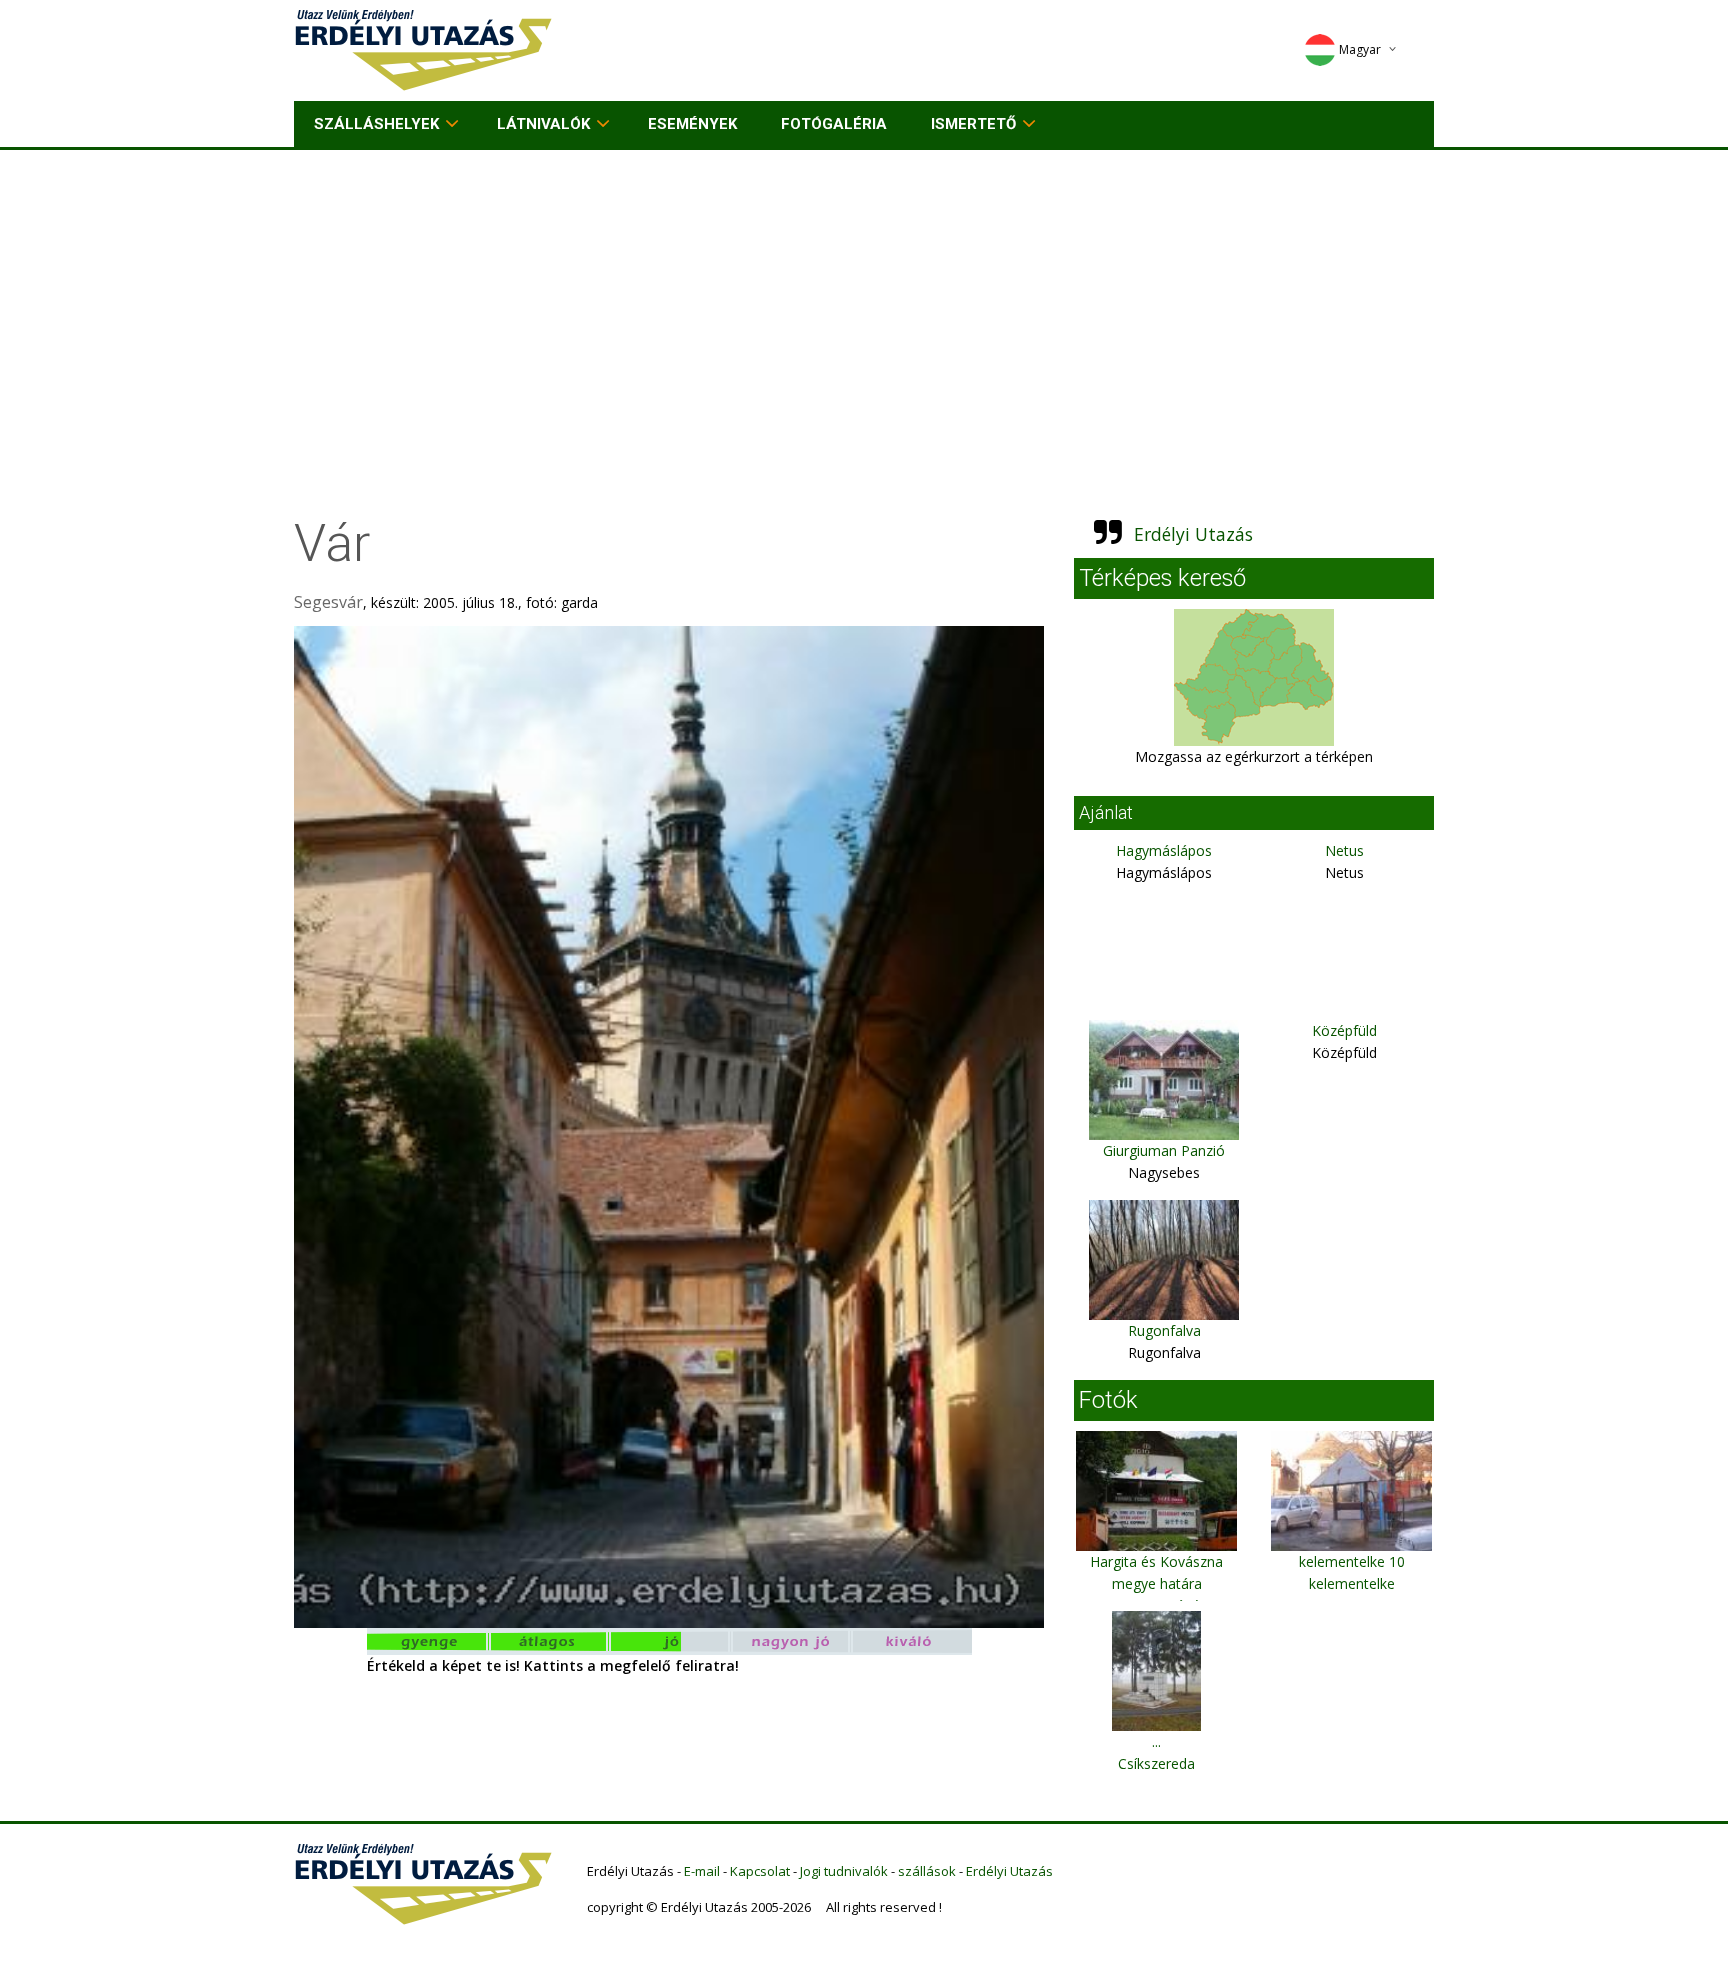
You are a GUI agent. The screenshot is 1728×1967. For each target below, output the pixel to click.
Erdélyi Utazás (1193, 534)
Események (692, 124)
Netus (1344, 850)
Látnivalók (543, 124)
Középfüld (1344, 1030)
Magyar (1360, 49)
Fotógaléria (834, 124)
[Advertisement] (864, 300)
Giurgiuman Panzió (1164, 1150)
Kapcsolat (760, 1871)
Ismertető (973, 124)
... (1156, 1741)
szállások (927, 1871)
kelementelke (1352, 1583)
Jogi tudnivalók (844, 1871)
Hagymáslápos (1164, 850)
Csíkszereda (1156, 1763)
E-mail (702, 1871)
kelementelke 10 (1352, 1561)
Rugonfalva (1164, 1330)
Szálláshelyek (376, 124)
